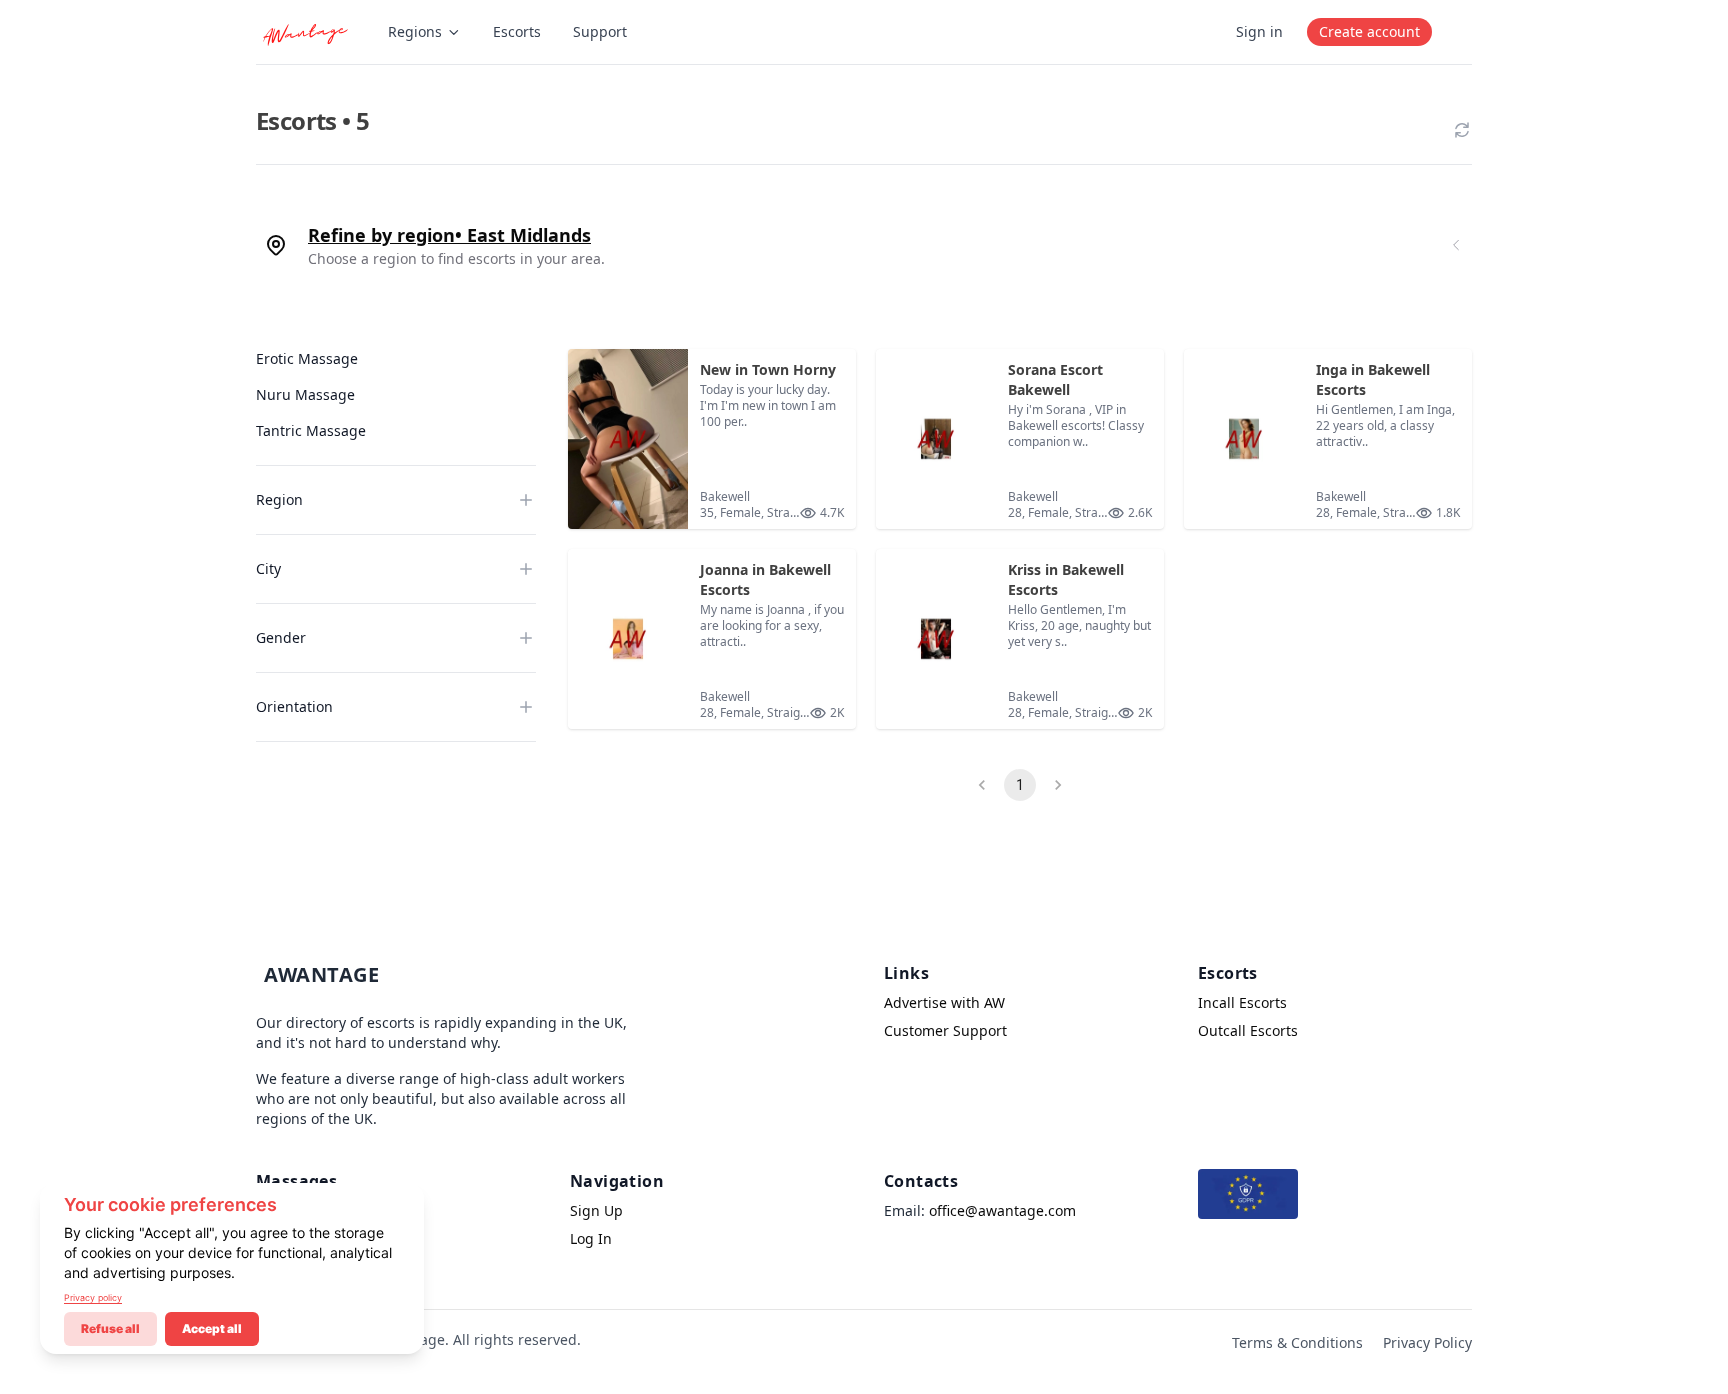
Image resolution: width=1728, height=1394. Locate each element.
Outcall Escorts (1248, 1030)
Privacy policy (93, 1297)
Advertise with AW (944, 1002)
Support (600, 31)
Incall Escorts (1242, 1002)
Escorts (517, 31)
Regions (415, 31)
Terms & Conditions (1297, 1342)
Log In (591, 1238)
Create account (1369, 31)
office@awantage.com (1002, 1210)
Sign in (1259, 31)
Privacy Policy (1427, 1342)
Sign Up (596, 1210)
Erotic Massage (307, 358)
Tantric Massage (311, 430)
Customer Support (945, 1030)
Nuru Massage (305, 394)
